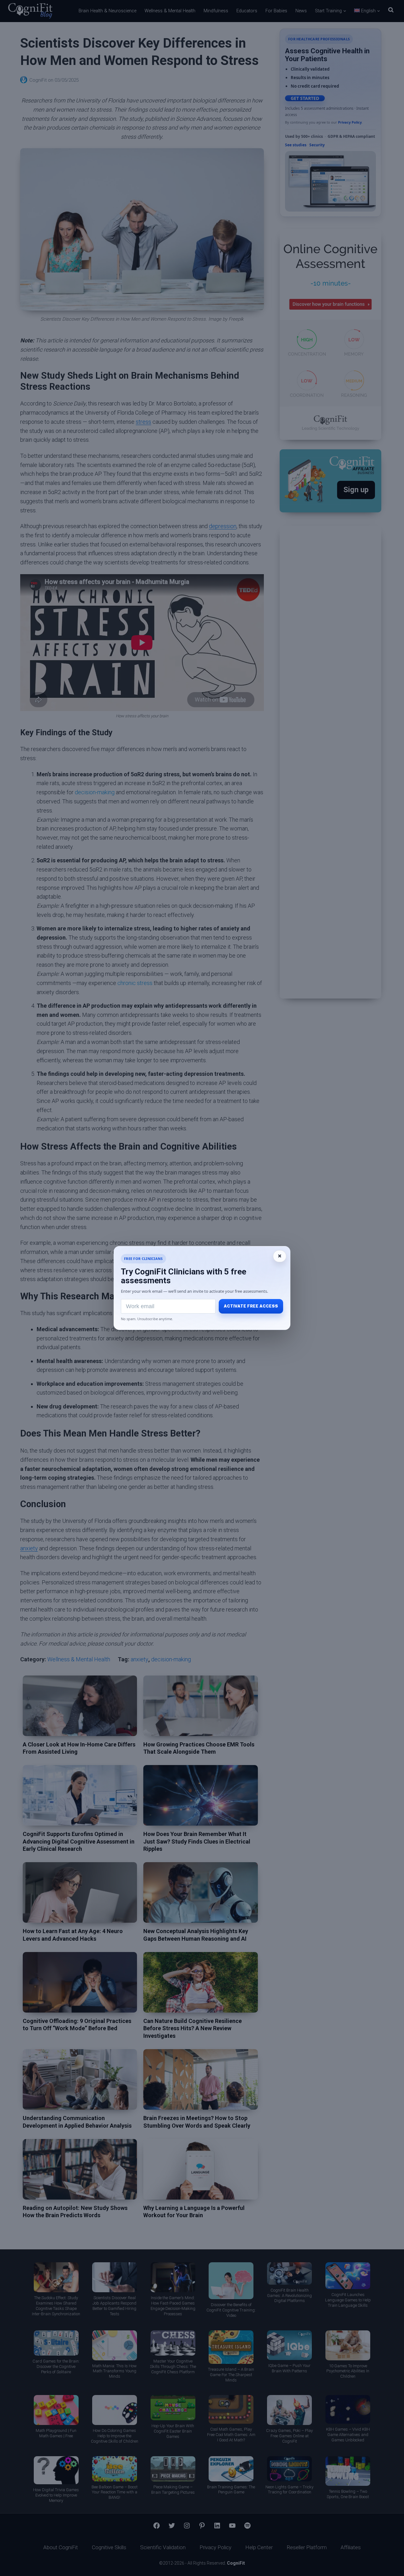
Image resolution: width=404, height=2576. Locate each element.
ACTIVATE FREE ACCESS (251, 1306)
